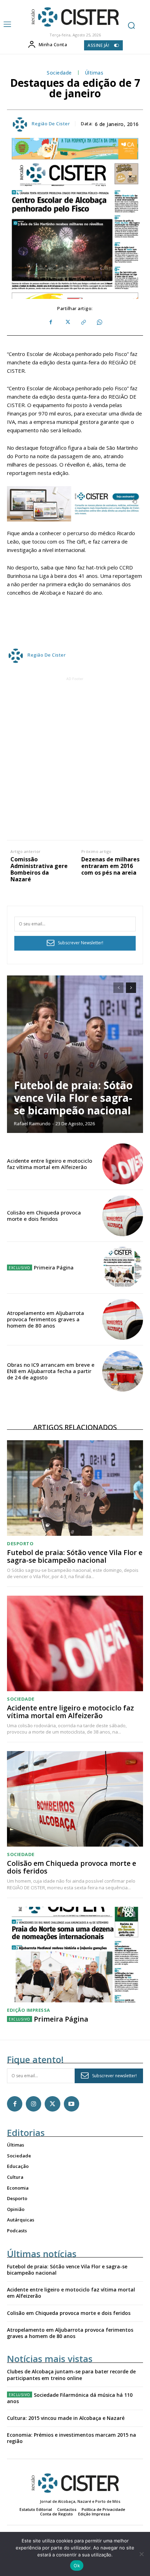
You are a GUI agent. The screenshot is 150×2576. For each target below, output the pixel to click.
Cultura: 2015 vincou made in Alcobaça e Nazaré (66, 2418)
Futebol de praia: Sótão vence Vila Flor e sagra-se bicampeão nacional (73, 1098)
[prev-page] (118, 988)
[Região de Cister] (74, 17)
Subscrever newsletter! (114, 2076)
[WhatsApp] (99, 322)
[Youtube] (72, 2104)
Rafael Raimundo (32, 1123)
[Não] (141, 2554)
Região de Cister (51, 124)
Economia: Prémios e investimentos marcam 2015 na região (72, 2438)
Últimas (94, 73)
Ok (77, 2565)
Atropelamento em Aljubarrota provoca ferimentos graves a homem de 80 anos (46, 1319)
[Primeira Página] (123, 1268)
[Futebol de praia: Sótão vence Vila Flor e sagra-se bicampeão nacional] (75, 1054)
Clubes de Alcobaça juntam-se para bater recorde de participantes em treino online (71, 2375)
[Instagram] (33, 2104)
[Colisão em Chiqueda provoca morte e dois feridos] (123, 1216)
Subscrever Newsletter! (81, 943)
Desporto (20, 1544)
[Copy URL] (83, 322)
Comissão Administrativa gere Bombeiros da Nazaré (39, 870)
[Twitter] (67, 322)
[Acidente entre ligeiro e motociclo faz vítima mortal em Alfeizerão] (123, 1164)
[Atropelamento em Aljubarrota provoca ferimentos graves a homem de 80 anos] (123, 1319)
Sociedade (59, 73)
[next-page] (131, 988)
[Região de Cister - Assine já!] (75, 504)
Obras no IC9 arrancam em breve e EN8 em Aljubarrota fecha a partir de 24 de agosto (51, 1371)
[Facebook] (51, 322)
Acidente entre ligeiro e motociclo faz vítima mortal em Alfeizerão (50, 1164)
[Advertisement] (75, 758)
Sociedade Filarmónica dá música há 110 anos (70, 2398)
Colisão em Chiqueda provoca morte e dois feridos (44, 1216)
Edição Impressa (29, 2010)
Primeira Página (54, 1267)
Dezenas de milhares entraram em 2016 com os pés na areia (110, 866)
